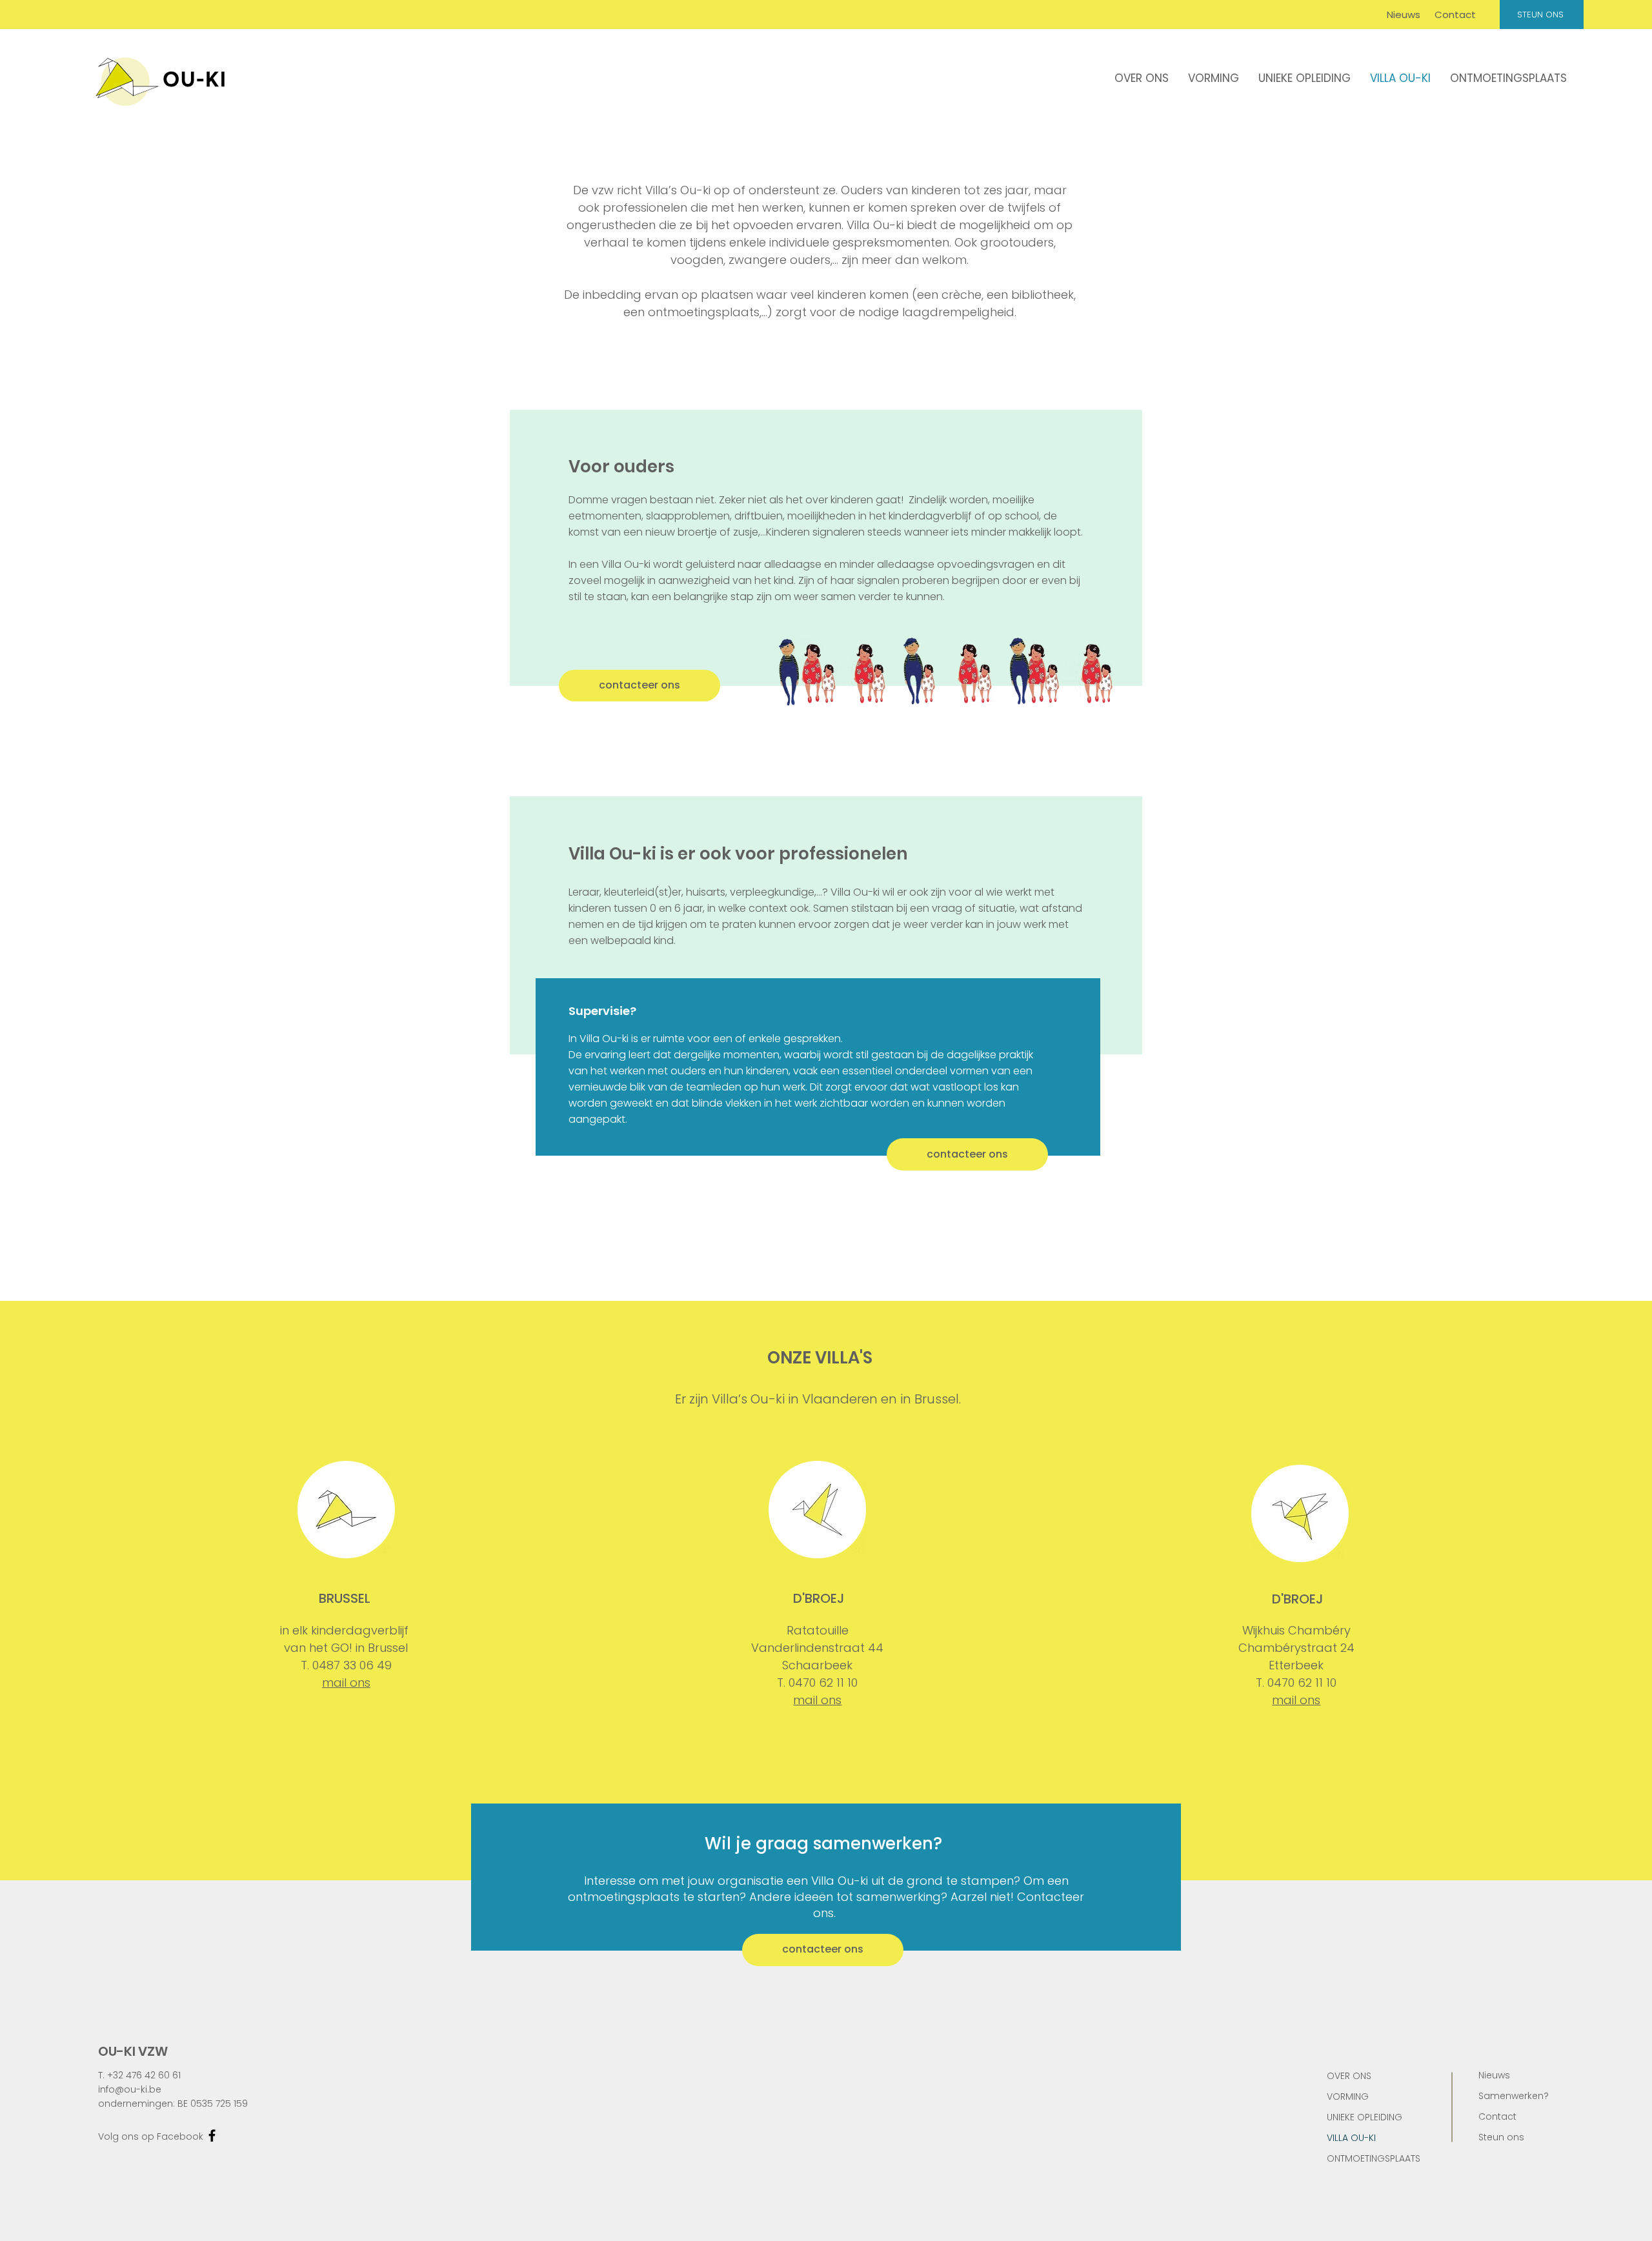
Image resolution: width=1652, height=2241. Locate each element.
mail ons (346, 1683)
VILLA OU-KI (1351, 2138)
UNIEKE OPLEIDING (1365, 2117)
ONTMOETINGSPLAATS (1374, 2158)
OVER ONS (1349, 2076)
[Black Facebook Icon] (212, 2135)
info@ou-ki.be (130, 2089)
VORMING (1348, 2096)
